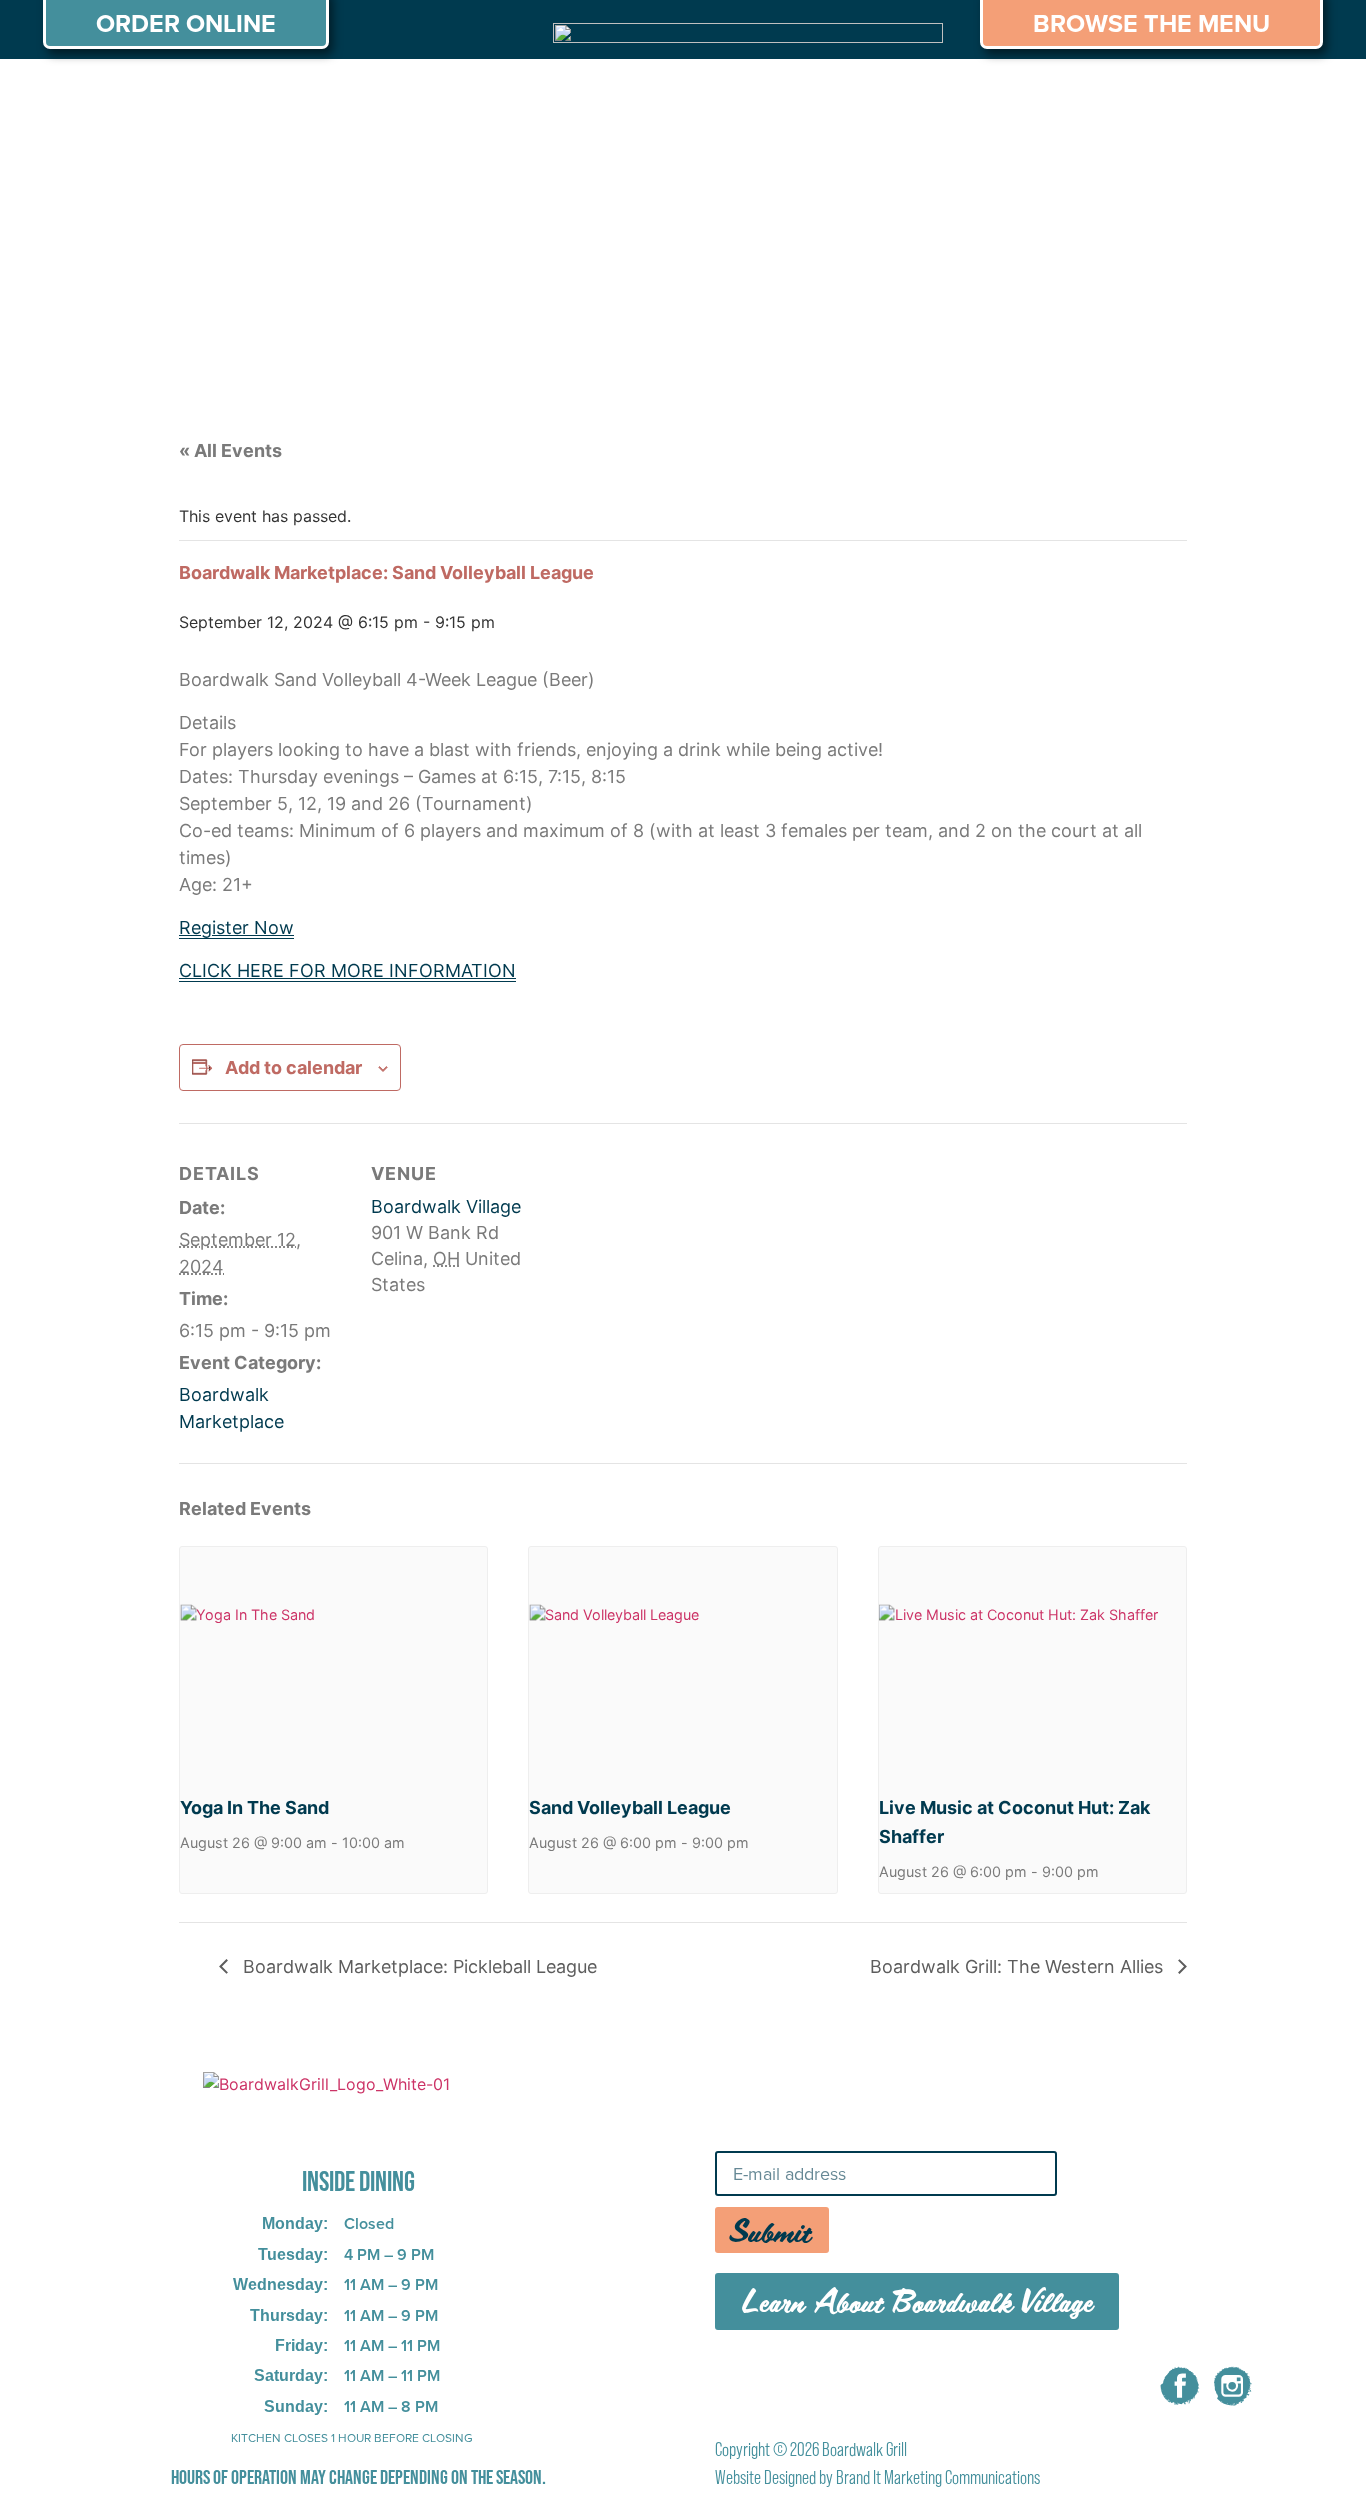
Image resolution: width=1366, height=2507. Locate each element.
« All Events (230, 450)
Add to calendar (293, 1067)
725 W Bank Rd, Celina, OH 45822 (326, 2126)
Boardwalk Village (446, 1206)
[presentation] (333, 1662)
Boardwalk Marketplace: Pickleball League (417, 1966)
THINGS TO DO (943, 97)
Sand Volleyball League (630, 1807)
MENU (219, 97)
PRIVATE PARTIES (368, 97)
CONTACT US (1242, 97)
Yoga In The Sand (254, 1807)
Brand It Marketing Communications (938, 2477)
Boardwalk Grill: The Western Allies (1019, 1966)
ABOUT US (102, 97)
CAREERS (1096, 97)
